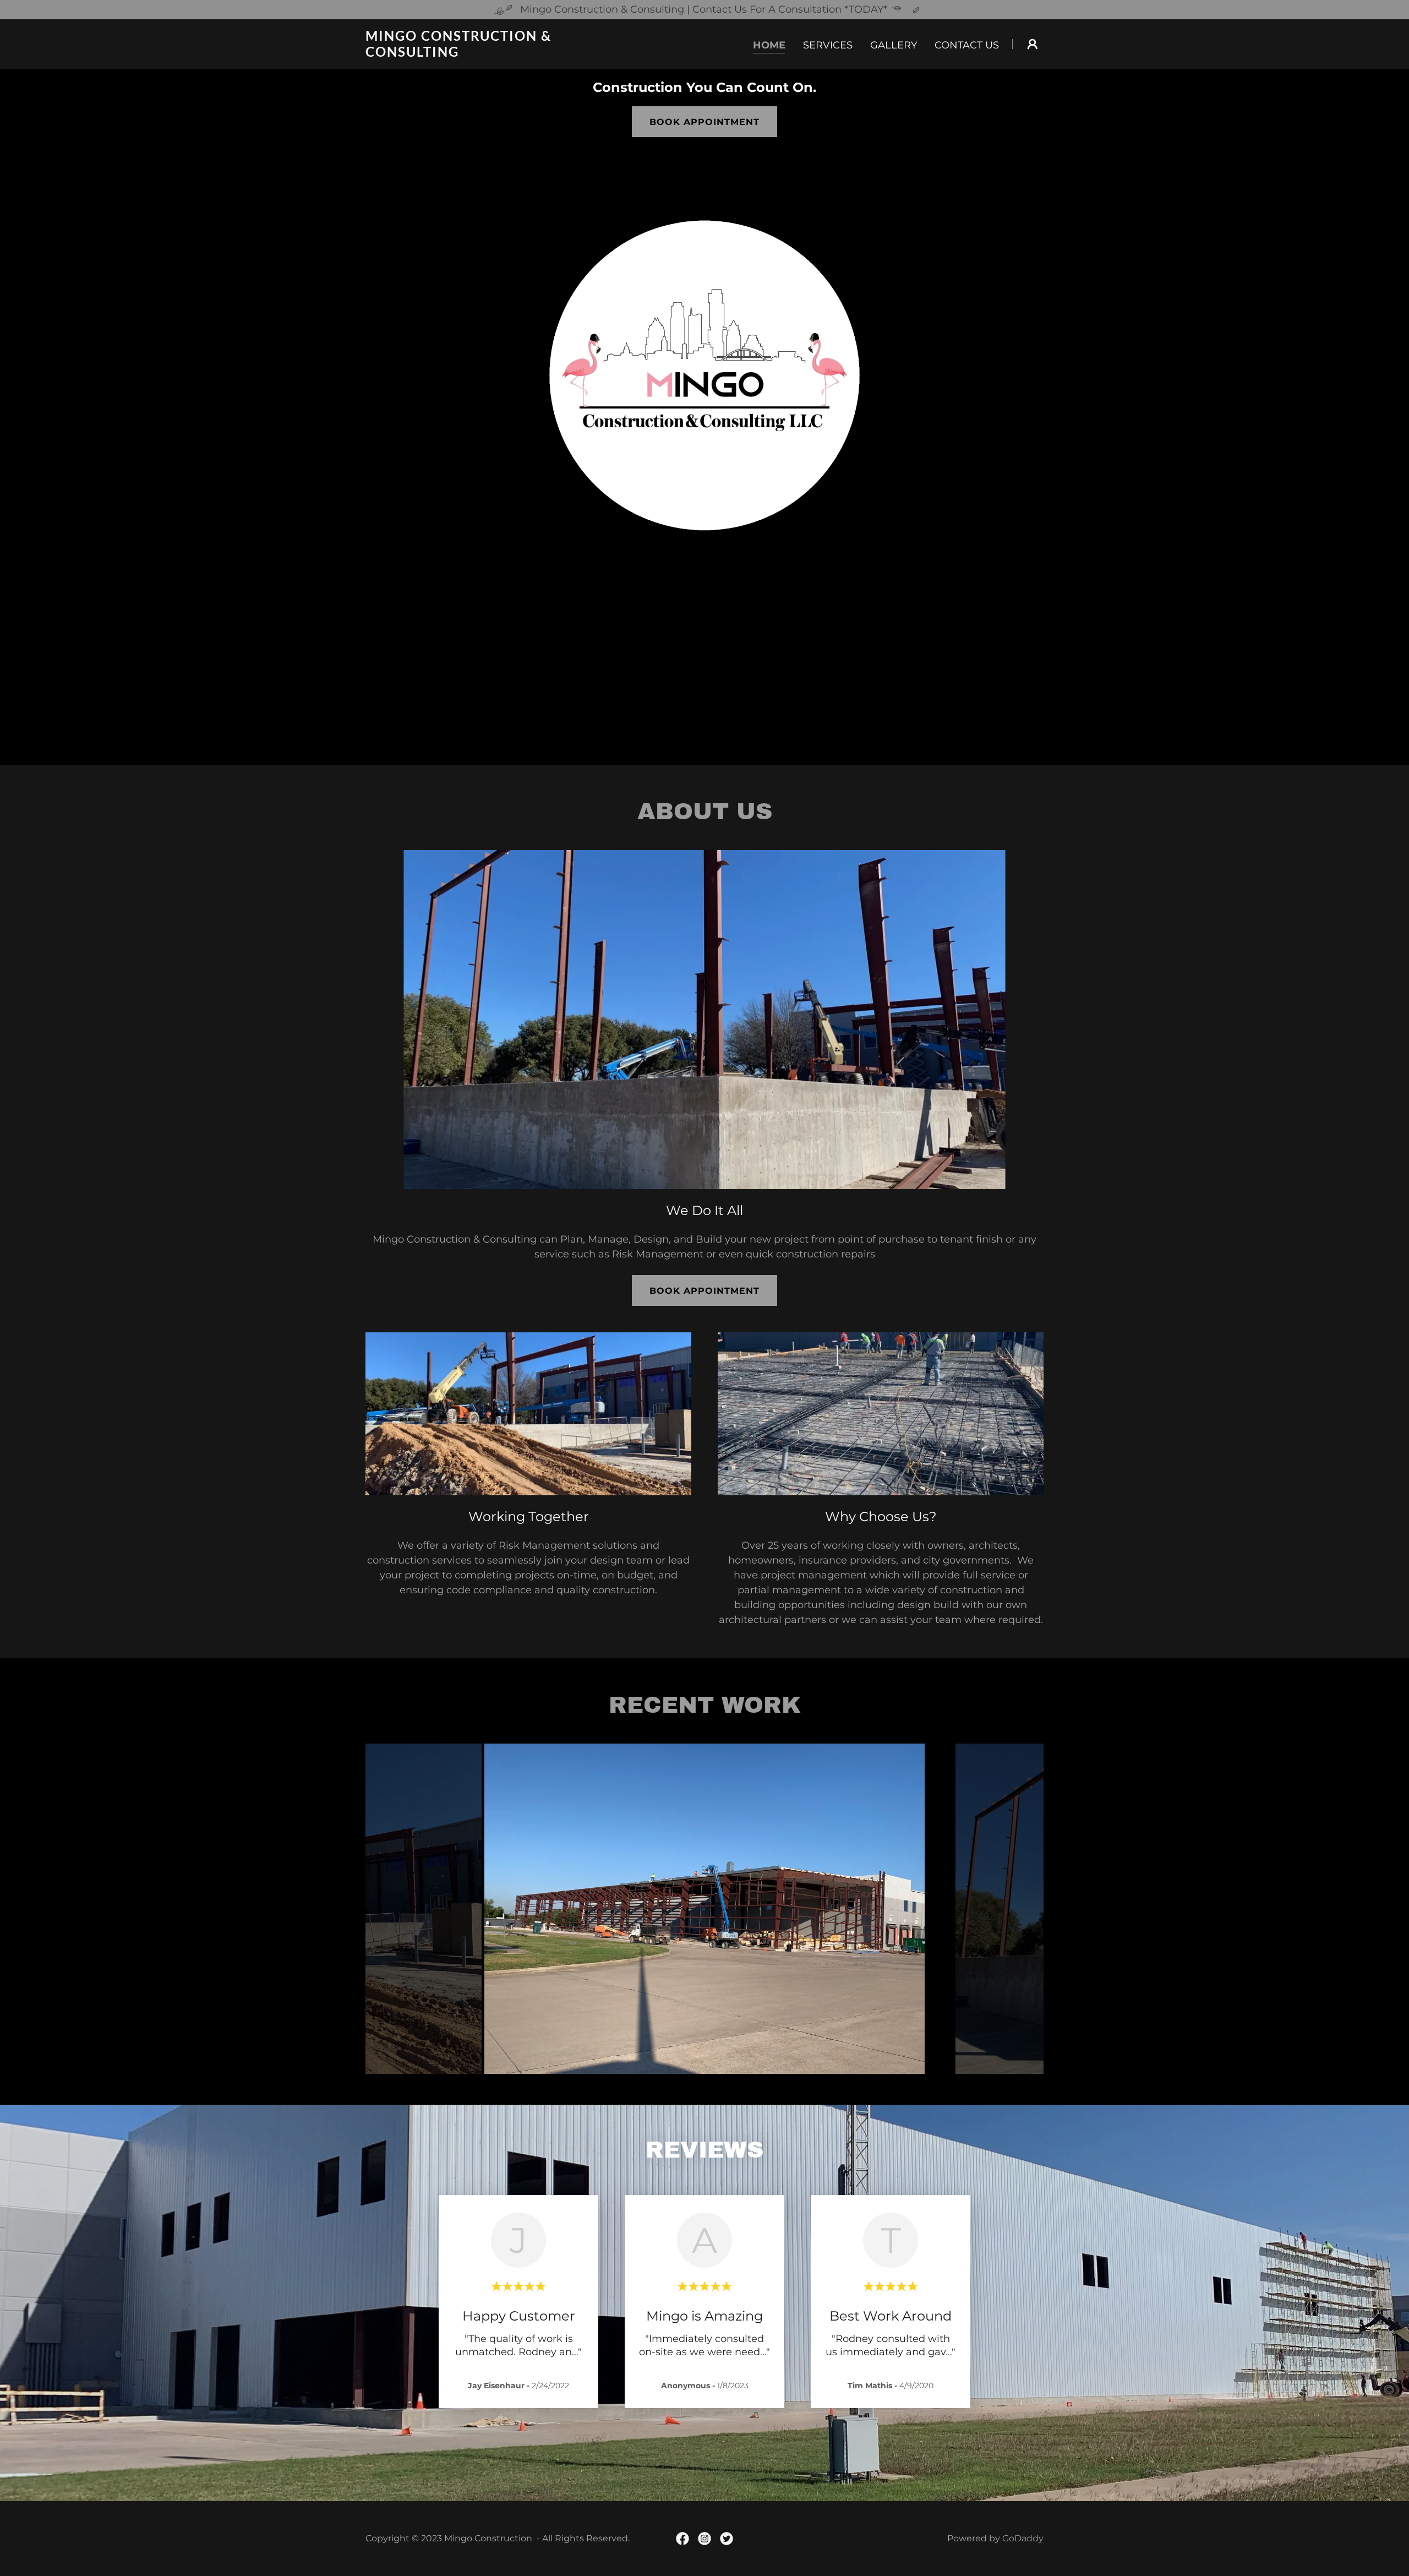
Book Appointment (704, 122)
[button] (1033, 44)
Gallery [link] (894, 45)
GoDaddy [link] (1023, 2538)
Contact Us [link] (967, 45)
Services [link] (828, 45)
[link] (484, 53)
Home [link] (769, 45)
